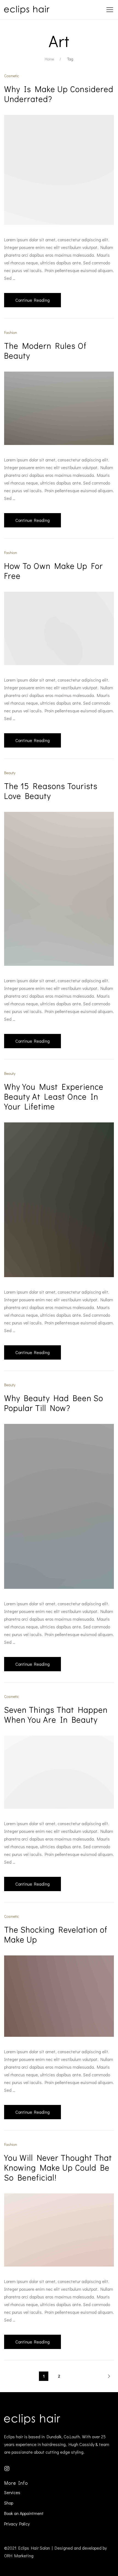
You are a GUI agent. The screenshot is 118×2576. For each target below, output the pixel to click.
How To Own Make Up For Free (54, 571)
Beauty (10, 773)
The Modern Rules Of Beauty (45, 351)
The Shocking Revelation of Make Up (56, 1934)
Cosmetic (12, 76)
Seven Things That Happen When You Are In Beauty (56, 1715)
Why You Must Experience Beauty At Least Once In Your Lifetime (54, 1096)
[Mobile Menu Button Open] (110, 10)
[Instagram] (7, 2468)
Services (12, 2492)
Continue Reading (33, 300)
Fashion (11, 332)
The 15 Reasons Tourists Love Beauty (51, 791)
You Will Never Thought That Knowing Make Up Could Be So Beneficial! (58, 2167)
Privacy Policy (17, 2524)
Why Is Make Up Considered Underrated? (59, 94)
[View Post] (59, 169)
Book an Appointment (24, 2513)
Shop (9, 2503)
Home (49, 59)
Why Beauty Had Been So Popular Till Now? (54, 1403)
